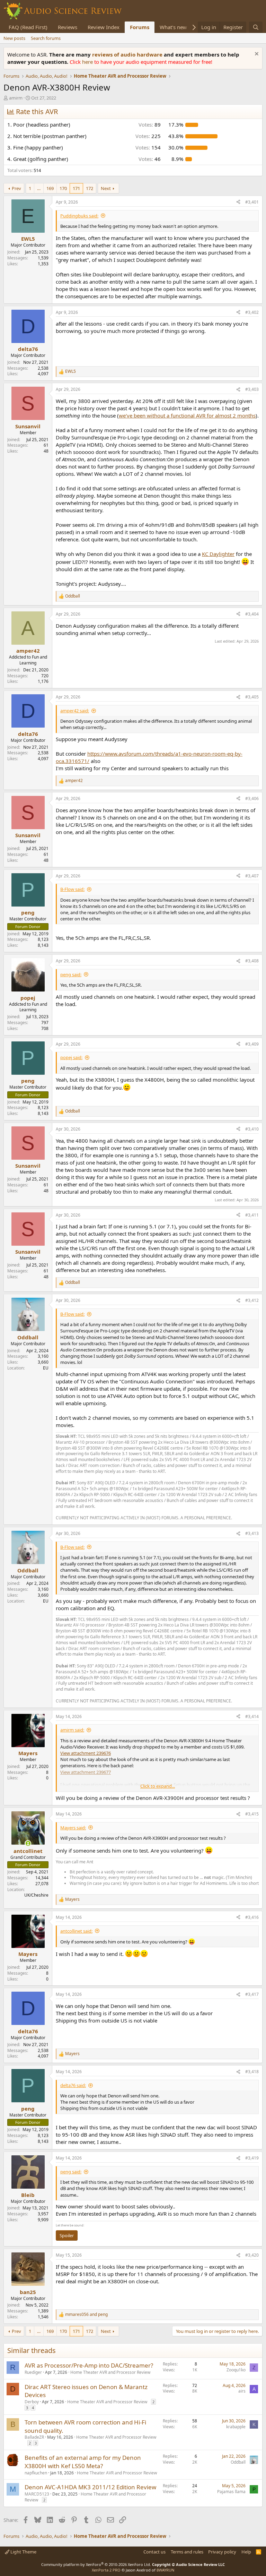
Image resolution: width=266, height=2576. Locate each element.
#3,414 (252, 1716)
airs (242, 2391)
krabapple (236, 2427)
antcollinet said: (76, 1931)
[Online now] (28, 1843)
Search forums (46, 38)
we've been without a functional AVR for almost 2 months (187, 415)
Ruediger (33, 2372)
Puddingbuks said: (79, 216)
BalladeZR (34, 2437)
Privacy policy (222, 2552)
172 (90, 188)
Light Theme (23, 2552)
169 (50, 188)
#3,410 (252, 1129)
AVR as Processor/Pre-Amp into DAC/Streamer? (89, 2365)
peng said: (71, 974)
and (86, 2315)
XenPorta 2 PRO (106, 2570)
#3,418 (252, 2072)
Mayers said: (73, 1828)
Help (246, 2552)
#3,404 (252, 614)
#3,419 (252, 2158)
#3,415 (252, 1814)
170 (63, 188)
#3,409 (252, 1044)
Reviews (68, 27)
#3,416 (252, 1917)
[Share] (238, 202)
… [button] (39, 188)
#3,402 (252, 312)
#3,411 (252, 1215)
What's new (173, 27)
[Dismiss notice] (256, 55)
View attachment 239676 (86, 1753)
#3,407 (252, 876)
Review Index (104, 27)
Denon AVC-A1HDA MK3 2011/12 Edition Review (90, 2487)
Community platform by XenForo (96, 2564)
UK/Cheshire (36, 1895)
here (88, 62)
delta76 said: (73, 2085)
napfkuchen (36, 2473)
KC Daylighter (218, 554)
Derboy (32, 2402)
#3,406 (252, 798)
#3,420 (252, 2255)
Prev (16, 188)
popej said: (71, 1057)
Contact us (154, 2552)
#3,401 (252, 202)
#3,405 (252, 697)
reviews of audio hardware (128, 54)
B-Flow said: (72, 889)
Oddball (238, 2462)
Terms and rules (187, 2552)
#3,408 (252, 961)
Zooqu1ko (236, 2370)
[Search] (256, 27)
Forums (140, 27)
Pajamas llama (231, 2492)
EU (46, 1368)
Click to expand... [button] (158, 1786)
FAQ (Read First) (28, 27)
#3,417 (252, 1994)
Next (106, 188)
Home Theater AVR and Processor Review (110, 2372)
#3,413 (252, 1533)
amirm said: (72, 1730)
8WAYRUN (165, 2570)
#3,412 (252, 1300)
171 (76, 188)
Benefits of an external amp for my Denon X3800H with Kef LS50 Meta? (83, 2462)
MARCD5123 (37, 2494)
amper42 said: (75, 711)
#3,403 (252, 389)
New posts (14, 38)
